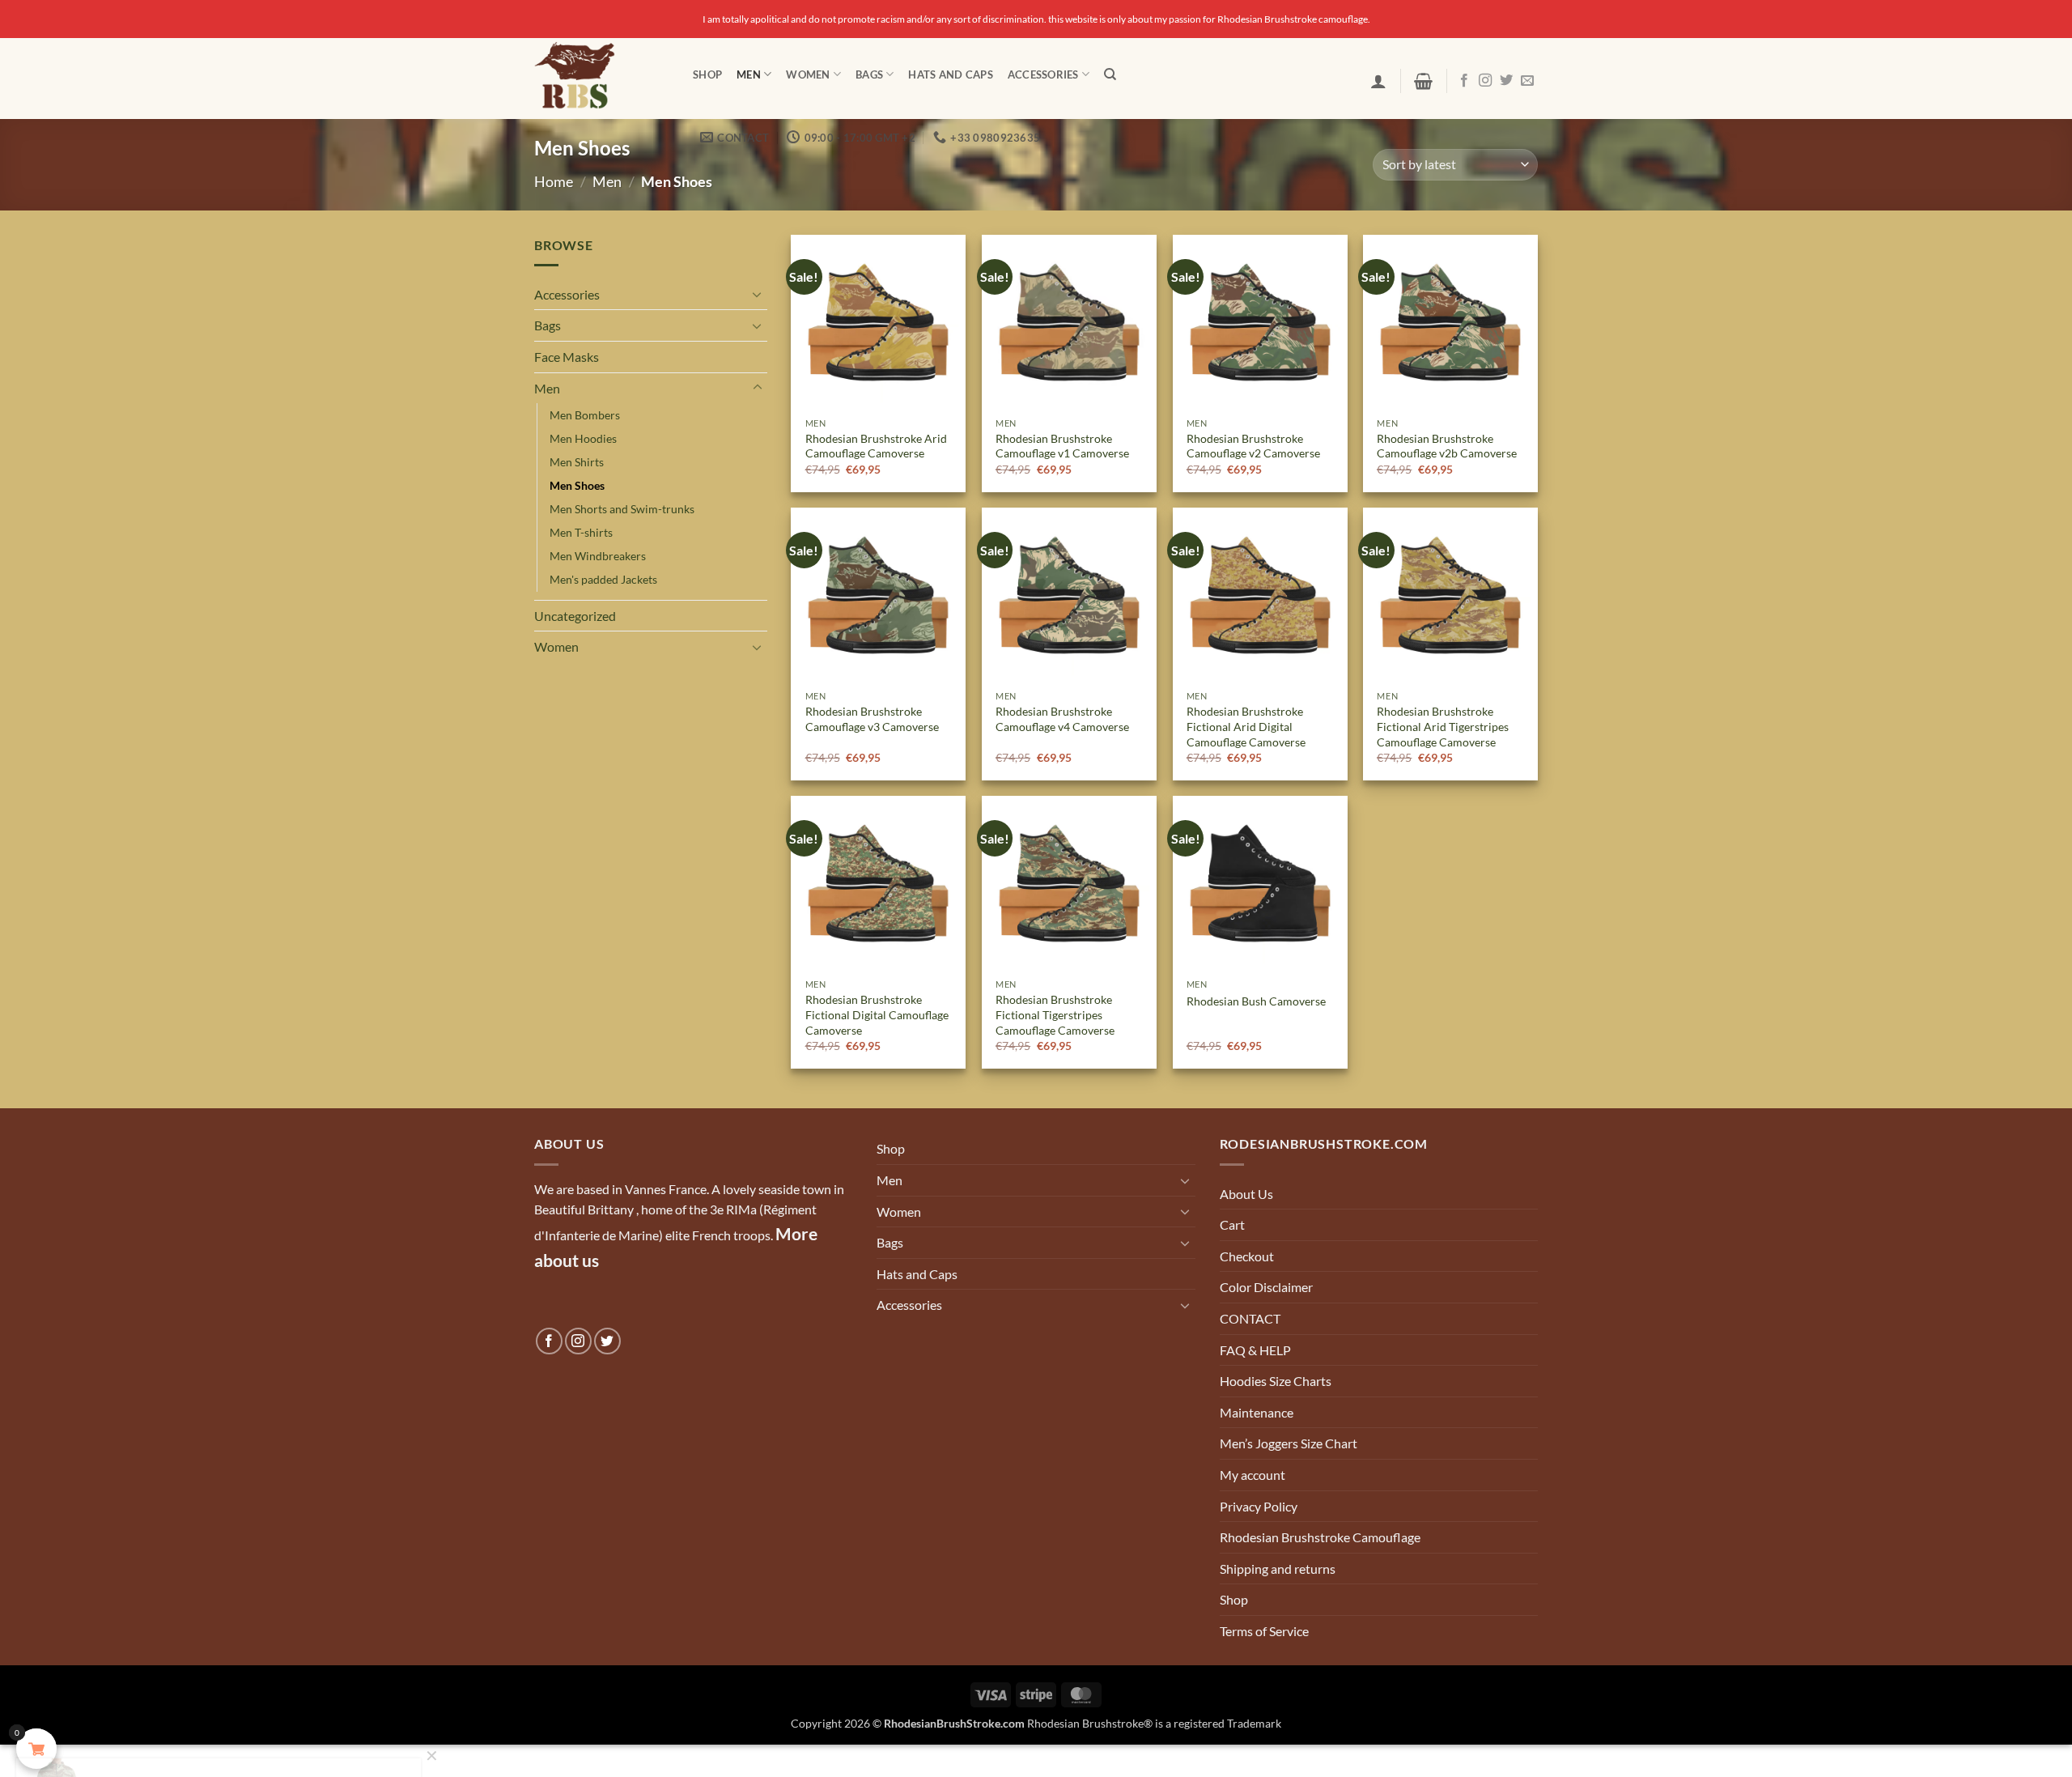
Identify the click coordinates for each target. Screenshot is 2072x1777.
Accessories (1043, 74)
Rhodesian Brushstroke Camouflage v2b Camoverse (1447, 446)
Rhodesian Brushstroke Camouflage (1320, 1537)
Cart (1232, 1224)
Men (749, 74)
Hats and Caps (950, 74)
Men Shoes (577, 485)
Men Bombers (585, 415)
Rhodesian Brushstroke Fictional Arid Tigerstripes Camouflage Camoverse (1443, 726)
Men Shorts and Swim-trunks (622, 509)
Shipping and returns (1278, 1569)
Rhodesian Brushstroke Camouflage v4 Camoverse (1062, 719)
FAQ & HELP (1255, 1350)
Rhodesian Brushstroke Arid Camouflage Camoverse (876, 446)
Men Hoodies (583, 438)
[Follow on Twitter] (1506, 81)
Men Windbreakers (598, 556)
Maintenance (1257, 1412)
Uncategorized (575, 616)
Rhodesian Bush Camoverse (1256, 1001)
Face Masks (567, 357)
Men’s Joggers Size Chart (1289, 1443)
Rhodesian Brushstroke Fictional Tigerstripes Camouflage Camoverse (1055, 1014)
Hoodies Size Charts (1276, 1381)
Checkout (1247, 1256)
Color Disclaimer (1266, 1287)
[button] (1378, 81)
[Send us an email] (1527, 81)
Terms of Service (1264, 1631)
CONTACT (1250, 1318)
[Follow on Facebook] (1464, 81)
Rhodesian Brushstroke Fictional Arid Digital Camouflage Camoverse (1246, 726)
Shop (707, 74)
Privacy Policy (1259, 1506)
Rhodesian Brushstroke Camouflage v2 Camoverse (1253, 446)
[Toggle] (758, 294)
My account (1253, 1475)
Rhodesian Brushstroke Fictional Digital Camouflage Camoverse (877, 1014)
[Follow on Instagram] (1485, 81)
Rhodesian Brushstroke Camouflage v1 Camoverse (1062, 446)
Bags (869, 74)
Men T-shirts (581, 532)
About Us (1246, 1194)
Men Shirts (577, 462)
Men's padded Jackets (603, 579)
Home (554, 181)
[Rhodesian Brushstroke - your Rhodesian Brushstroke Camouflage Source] (601, 79)
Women (808, 74)
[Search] (1110, 74)
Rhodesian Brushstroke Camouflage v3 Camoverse (872, 719)
